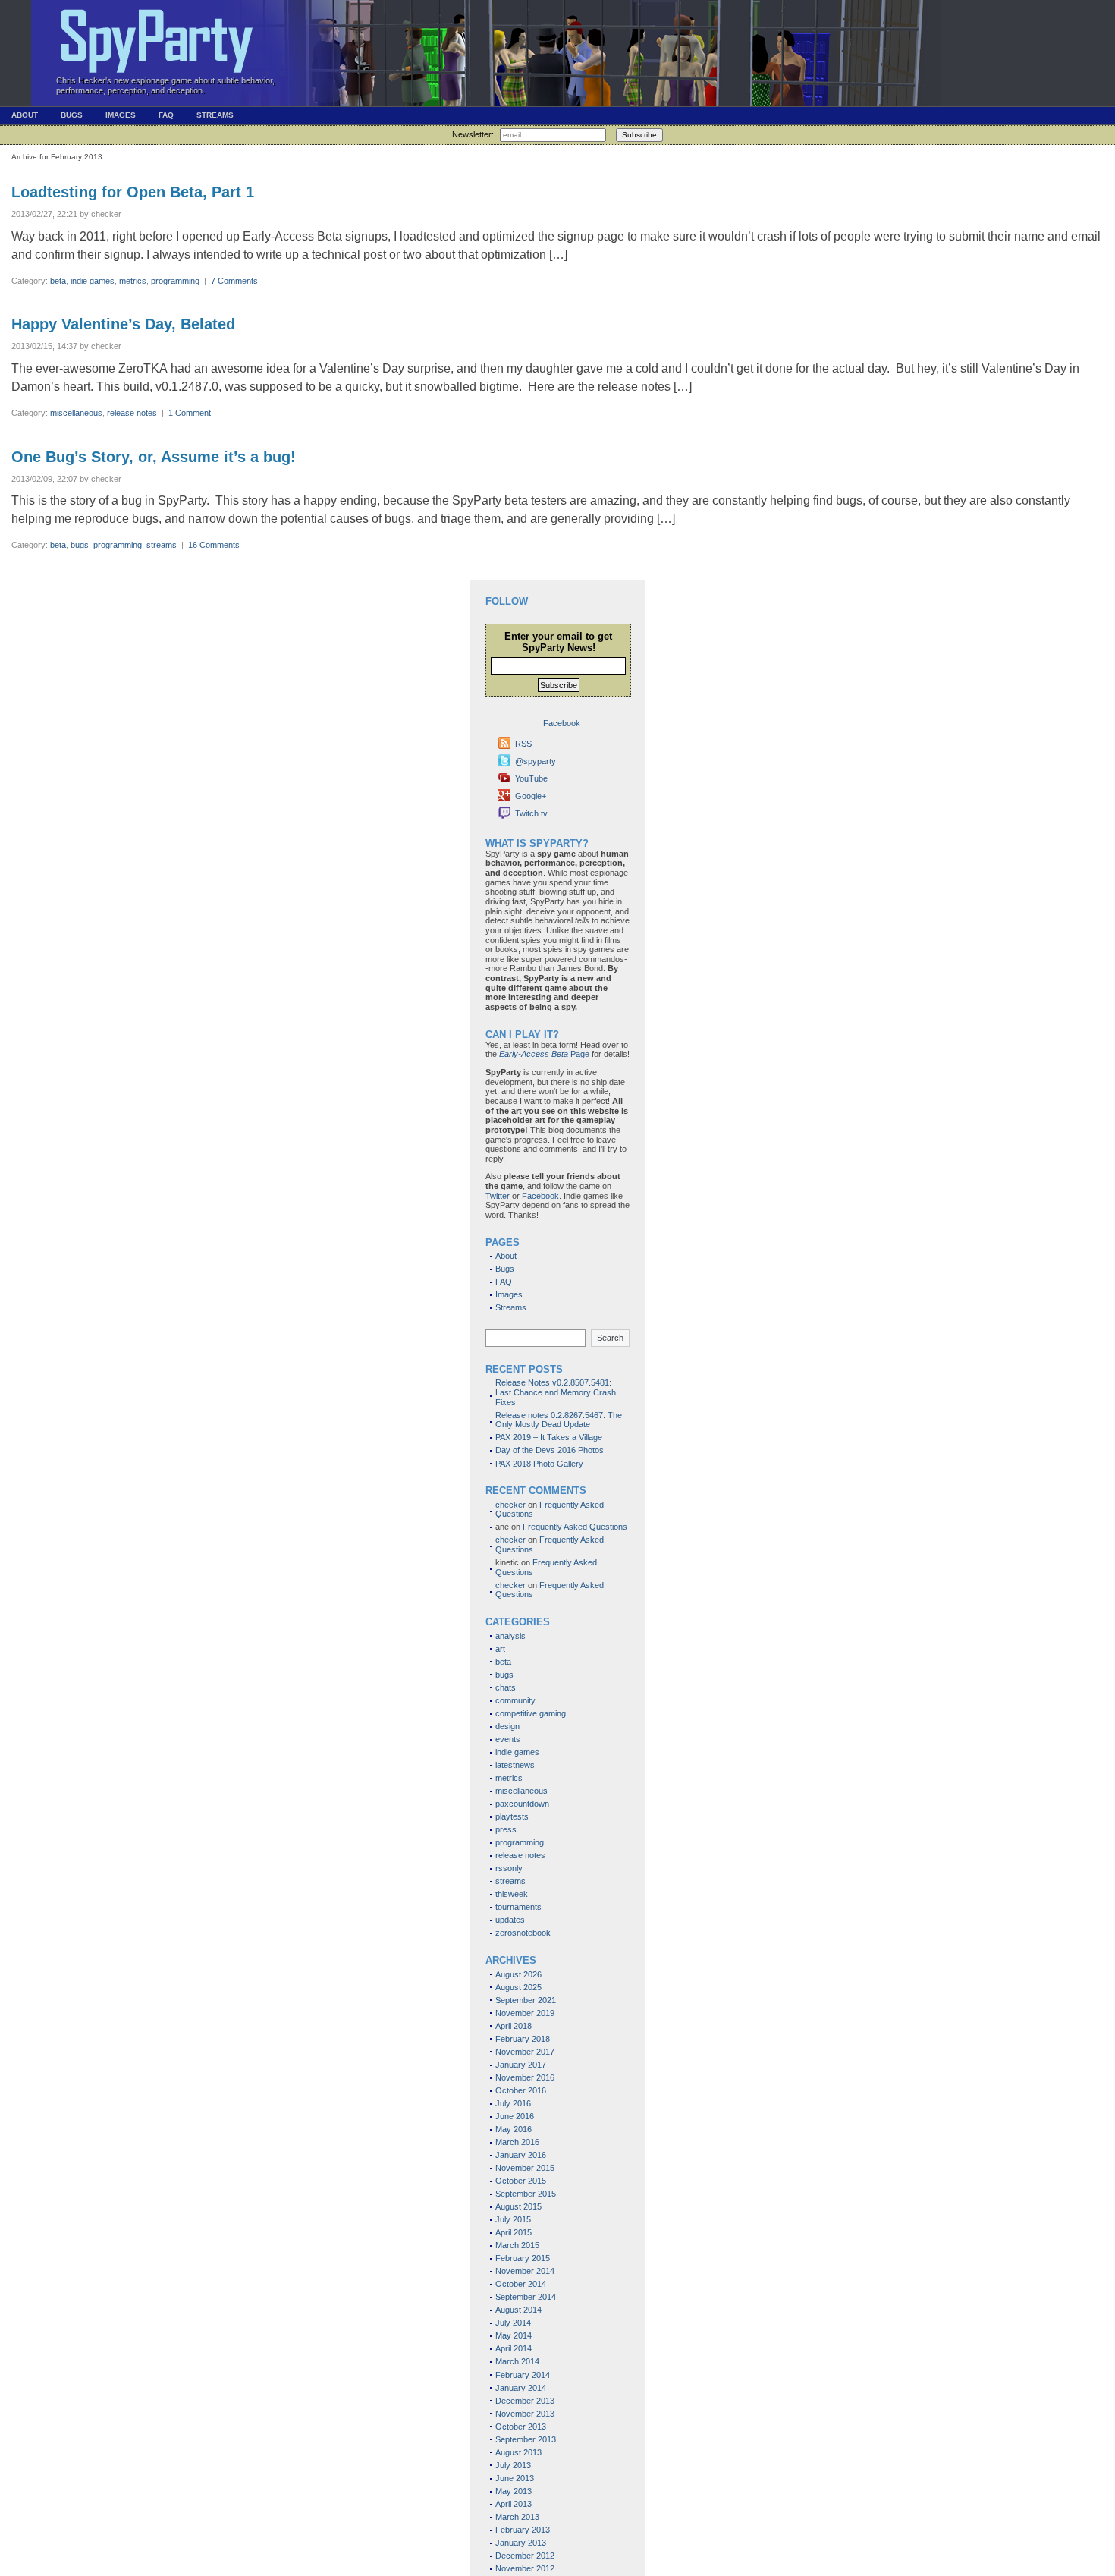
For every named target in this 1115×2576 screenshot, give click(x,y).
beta (58, 281)
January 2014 (521, 2388)
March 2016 (517, 2142)
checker (510, 1505)
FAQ (166, 115)
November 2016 (525, 2077)
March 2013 (517, 2517)
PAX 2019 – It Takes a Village (549, 1437)
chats (506, 1687)
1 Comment (190, 413)
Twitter (498, 1196)
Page (544, 1054)
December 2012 (525, 2556)
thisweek (512, 1894)
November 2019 (525, 2013)
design (507, 1726)
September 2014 (526, 2297)
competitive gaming (531, 1713)
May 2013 (514, 2491)
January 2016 (521, 2155)
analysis (510, 1636)
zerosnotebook (523, 1933)
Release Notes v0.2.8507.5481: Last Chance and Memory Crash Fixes (556, 1392)
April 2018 (514, 2026)
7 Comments (234, 281)
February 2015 (523, 2258)
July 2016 (513, 2103)
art (500, 1649)
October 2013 (521, 2427)
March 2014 (517, 2361)
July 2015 (513, 2219)
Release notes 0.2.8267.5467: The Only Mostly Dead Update (559, 1420)
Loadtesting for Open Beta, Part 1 (133, 192)
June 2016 (515, 2116)
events (508, 1739)
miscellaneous (76, 413)
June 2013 (515, 2478)
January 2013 (521, 2543)
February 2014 (523, 2375)
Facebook (540, 1196)
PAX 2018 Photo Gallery (539, 1464)
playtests (512, 1816)
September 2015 (526, 2194)
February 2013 (523, 2530)
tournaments (518, 1907)
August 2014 (518, 2310)
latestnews (515, 1765)
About (25, 115)
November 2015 (525, 2168)
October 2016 (521, 2090)
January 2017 (521, 2065)
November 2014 (525, 2271)
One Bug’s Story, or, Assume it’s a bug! (154, 457)
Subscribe (639, 135)
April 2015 (514, 2232)
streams (162, 545)
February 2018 (523, 2039)
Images (121, 115)
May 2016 (514, 2129)
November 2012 (525, 2568)
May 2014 (514, 2335)
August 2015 (518, 2206)
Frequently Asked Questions (575, 1527)
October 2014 (521, 2284)
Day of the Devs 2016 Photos (550, 1450)
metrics (133, 281)
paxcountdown (522, 1804)
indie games (93, 281)
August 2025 (518, 1987)
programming (175, 281)
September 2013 (526, 2439)
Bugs (72, 115)
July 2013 (513, 2465)
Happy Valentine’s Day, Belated (123, 324)
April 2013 (514, 2504)
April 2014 (514, 2348)
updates (510, 1920)
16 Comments (214, 545)
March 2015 (517, 2245)
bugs (80, 545)
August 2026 (518, 1974)
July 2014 (513, 2323)
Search (610, 1338)
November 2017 (525, 2052)
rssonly (509, 1868)
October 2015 (521, 2181)
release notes (132, 413)
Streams (215, 115)
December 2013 (525, 2401)
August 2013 (518, 2452)
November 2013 (525, 2414)
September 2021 (526, 2000)
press (506, 1829)
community (515, 1700)
